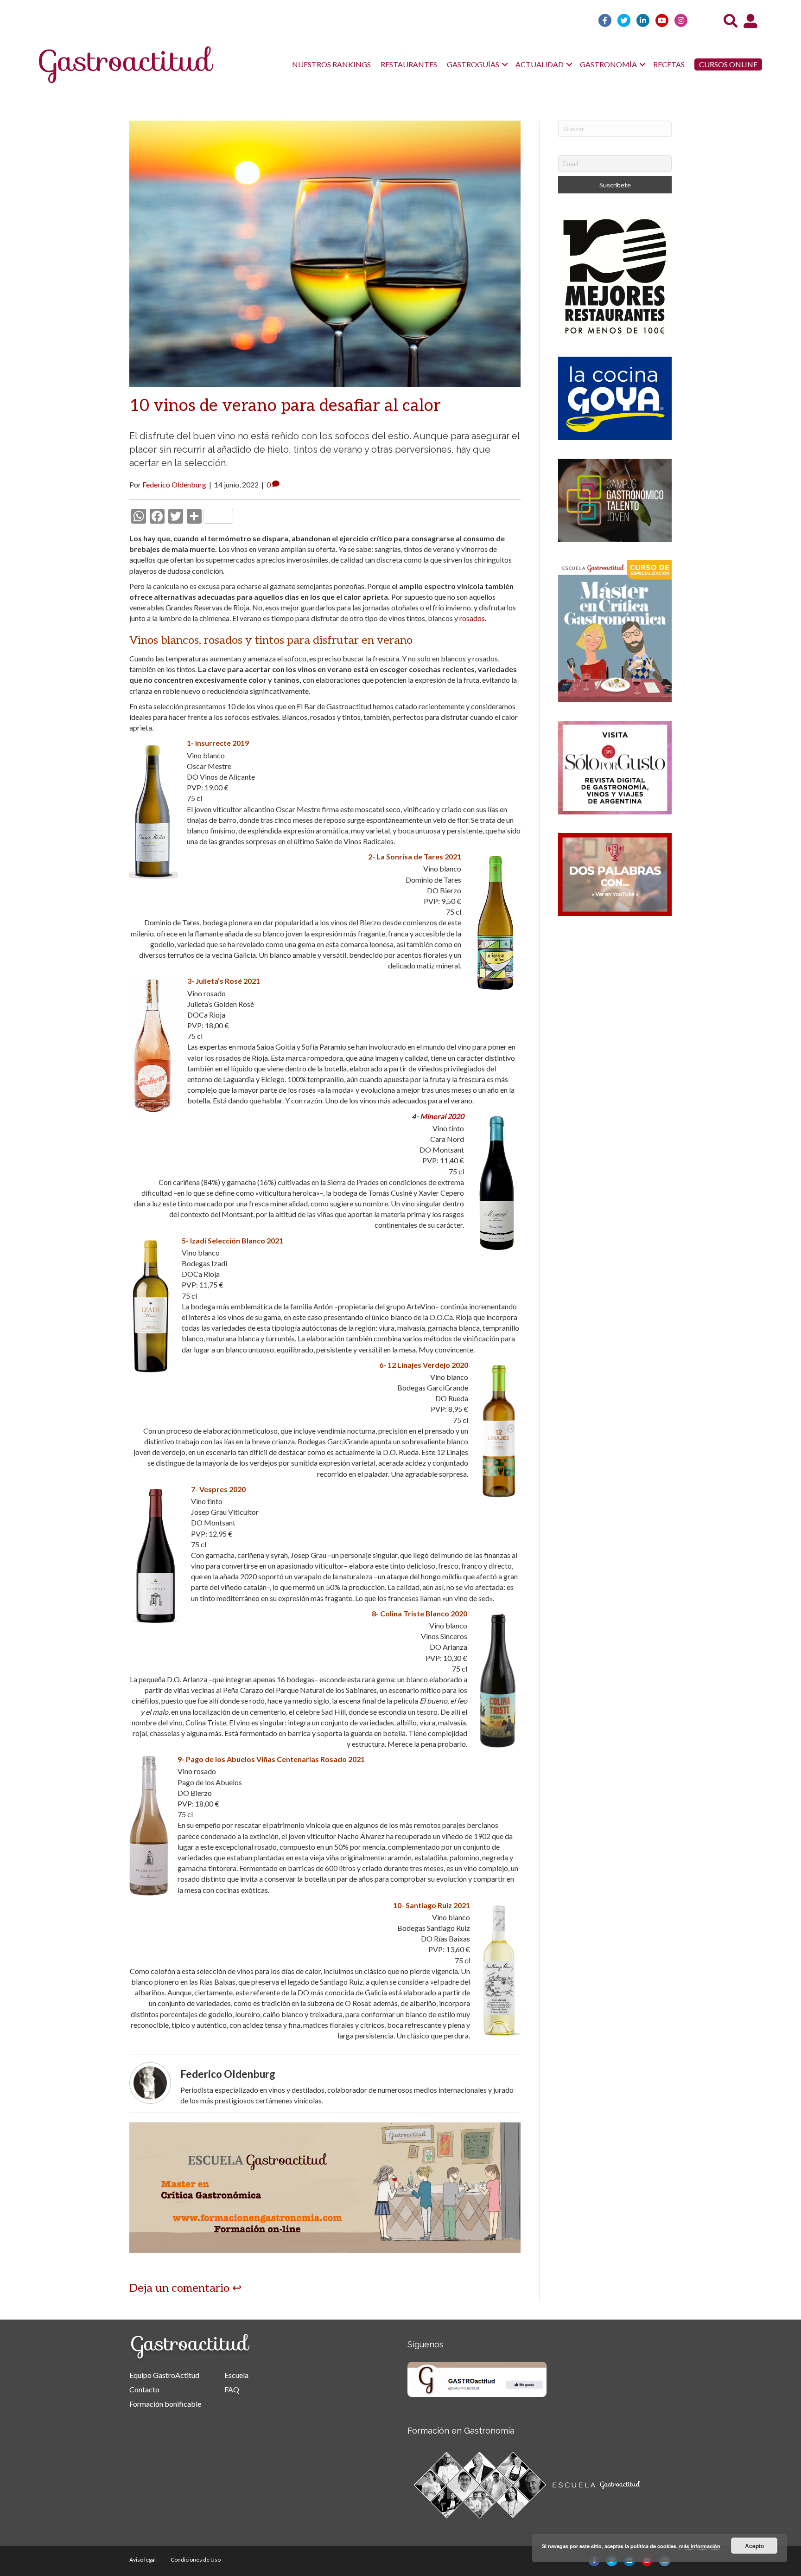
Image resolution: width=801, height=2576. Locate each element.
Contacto (144, 2389)
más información (700, 2546)
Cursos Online (728, 64)
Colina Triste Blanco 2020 (424, 1613)
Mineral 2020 (442, 1116)
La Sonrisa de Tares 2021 (419, 856)
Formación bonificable (165, 2404)
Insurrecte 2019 (222, 743)
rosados (472, 618)
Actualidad (540, 64)
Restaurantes (409, 64)
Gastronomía (608, 64)
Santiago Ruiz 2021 (438, 1905)
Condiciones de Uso (196, 2560)
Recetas (669, 64)
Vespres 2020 (222, 1489)
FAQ (232, 2389)
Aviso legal (143, 2560)
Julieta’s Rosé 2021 (228, 981)
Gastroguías (473, 64)
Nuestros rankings (331, 64)
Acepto (754, 2546)
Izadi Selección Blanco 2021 (237, 1240)
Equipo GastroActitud (164, 2375)
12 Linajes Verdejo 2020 (428, 1365)
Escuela (236, 2375)
